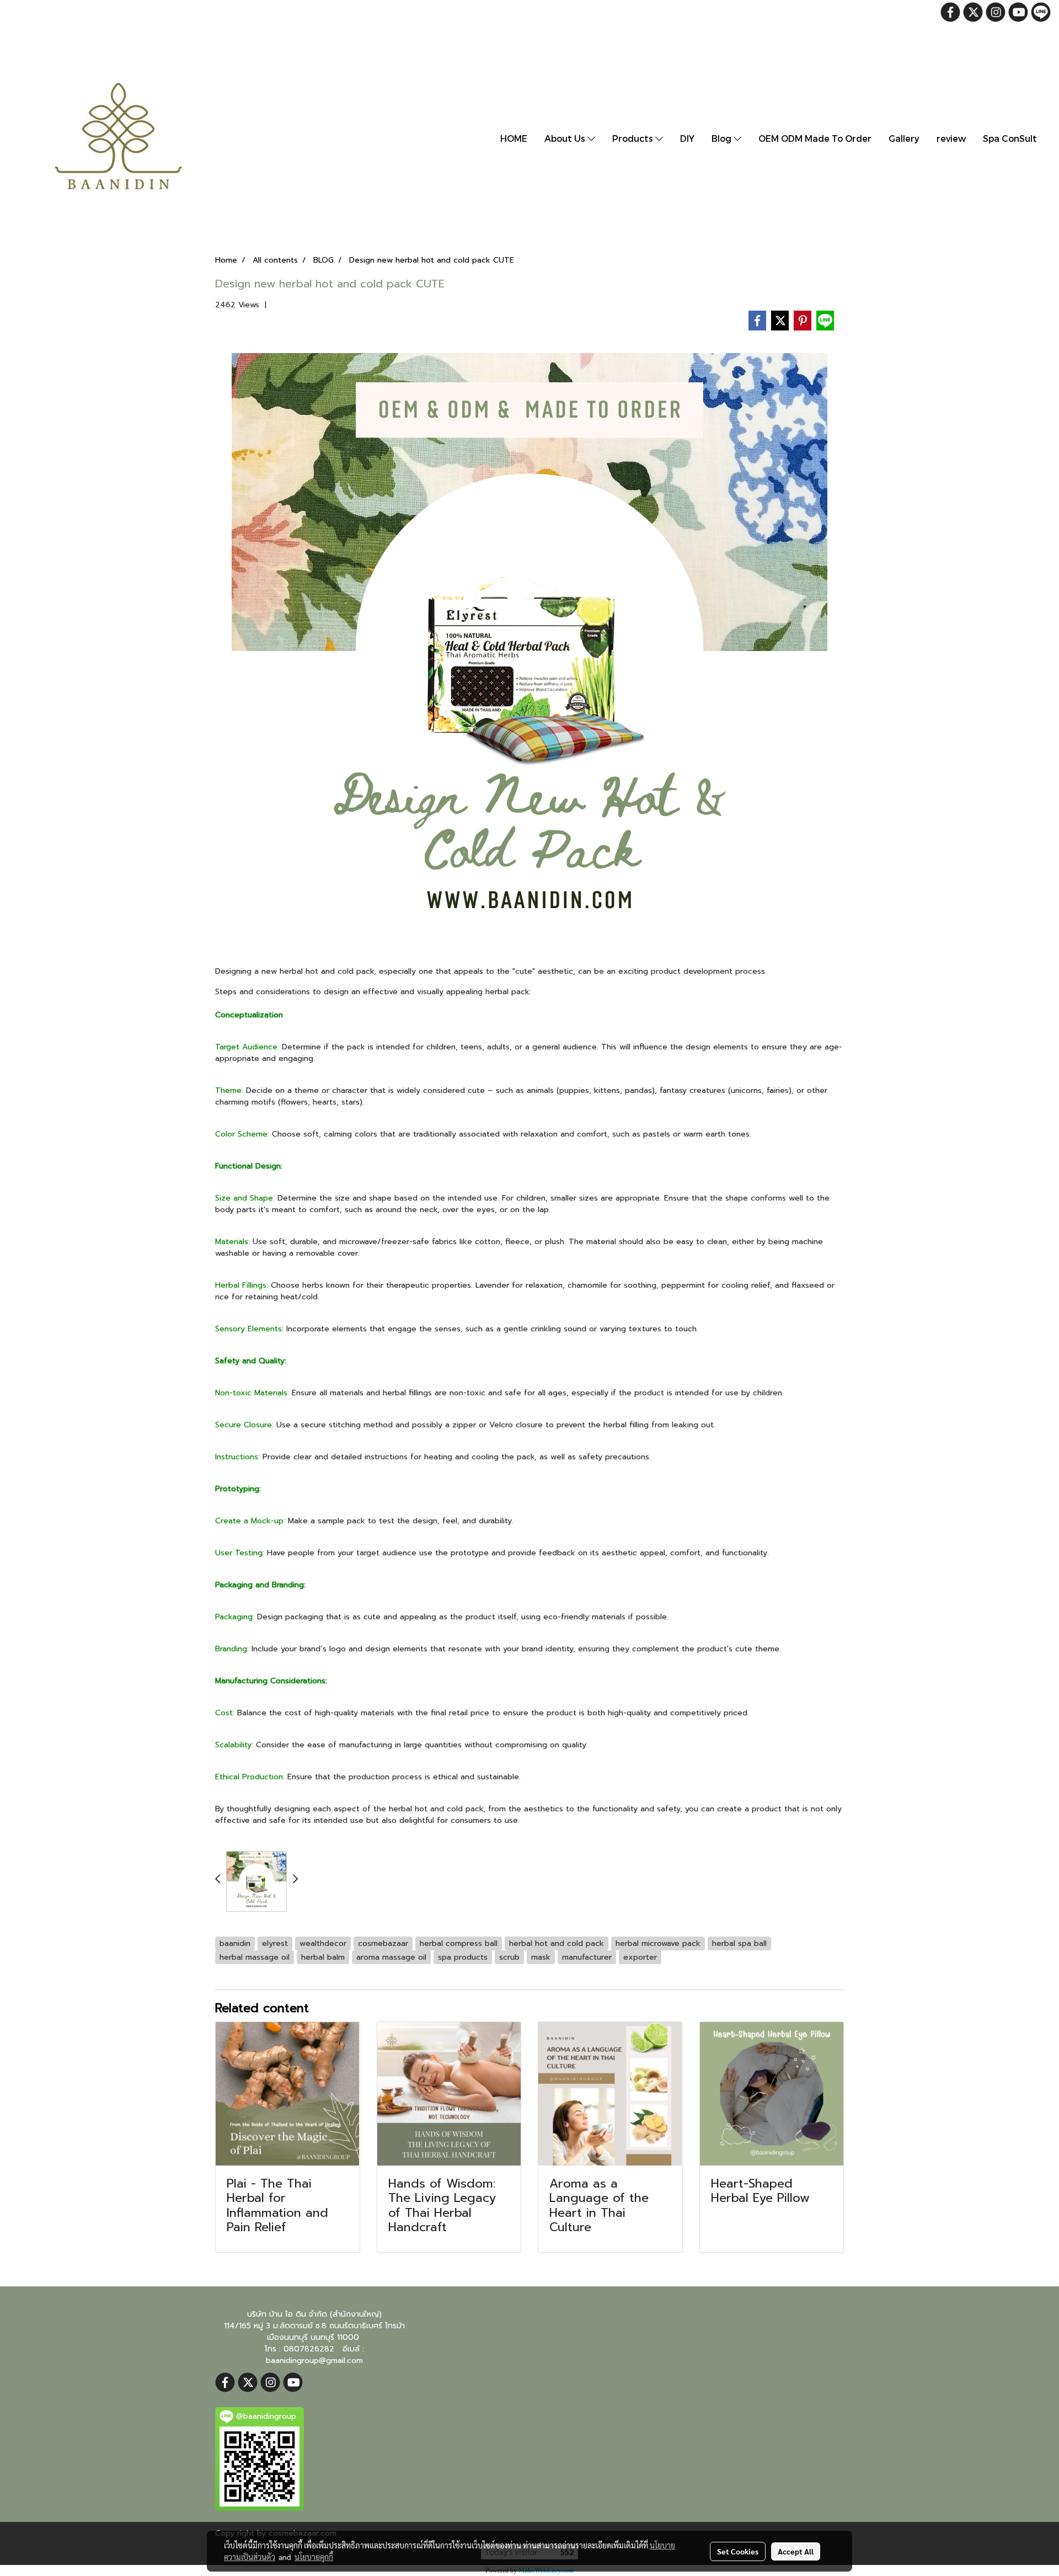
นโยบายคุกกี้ (314, 2557)
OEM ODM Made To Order (815, 138)
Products (634, 138)
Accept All (796, 2551)
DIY (687, 138)
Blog (723, 138)
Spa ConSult (1010, 138)
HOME (514, 138)
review (951, 138)
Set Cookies (738, 2551)
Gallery (904, 138)
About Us (566, 138)
